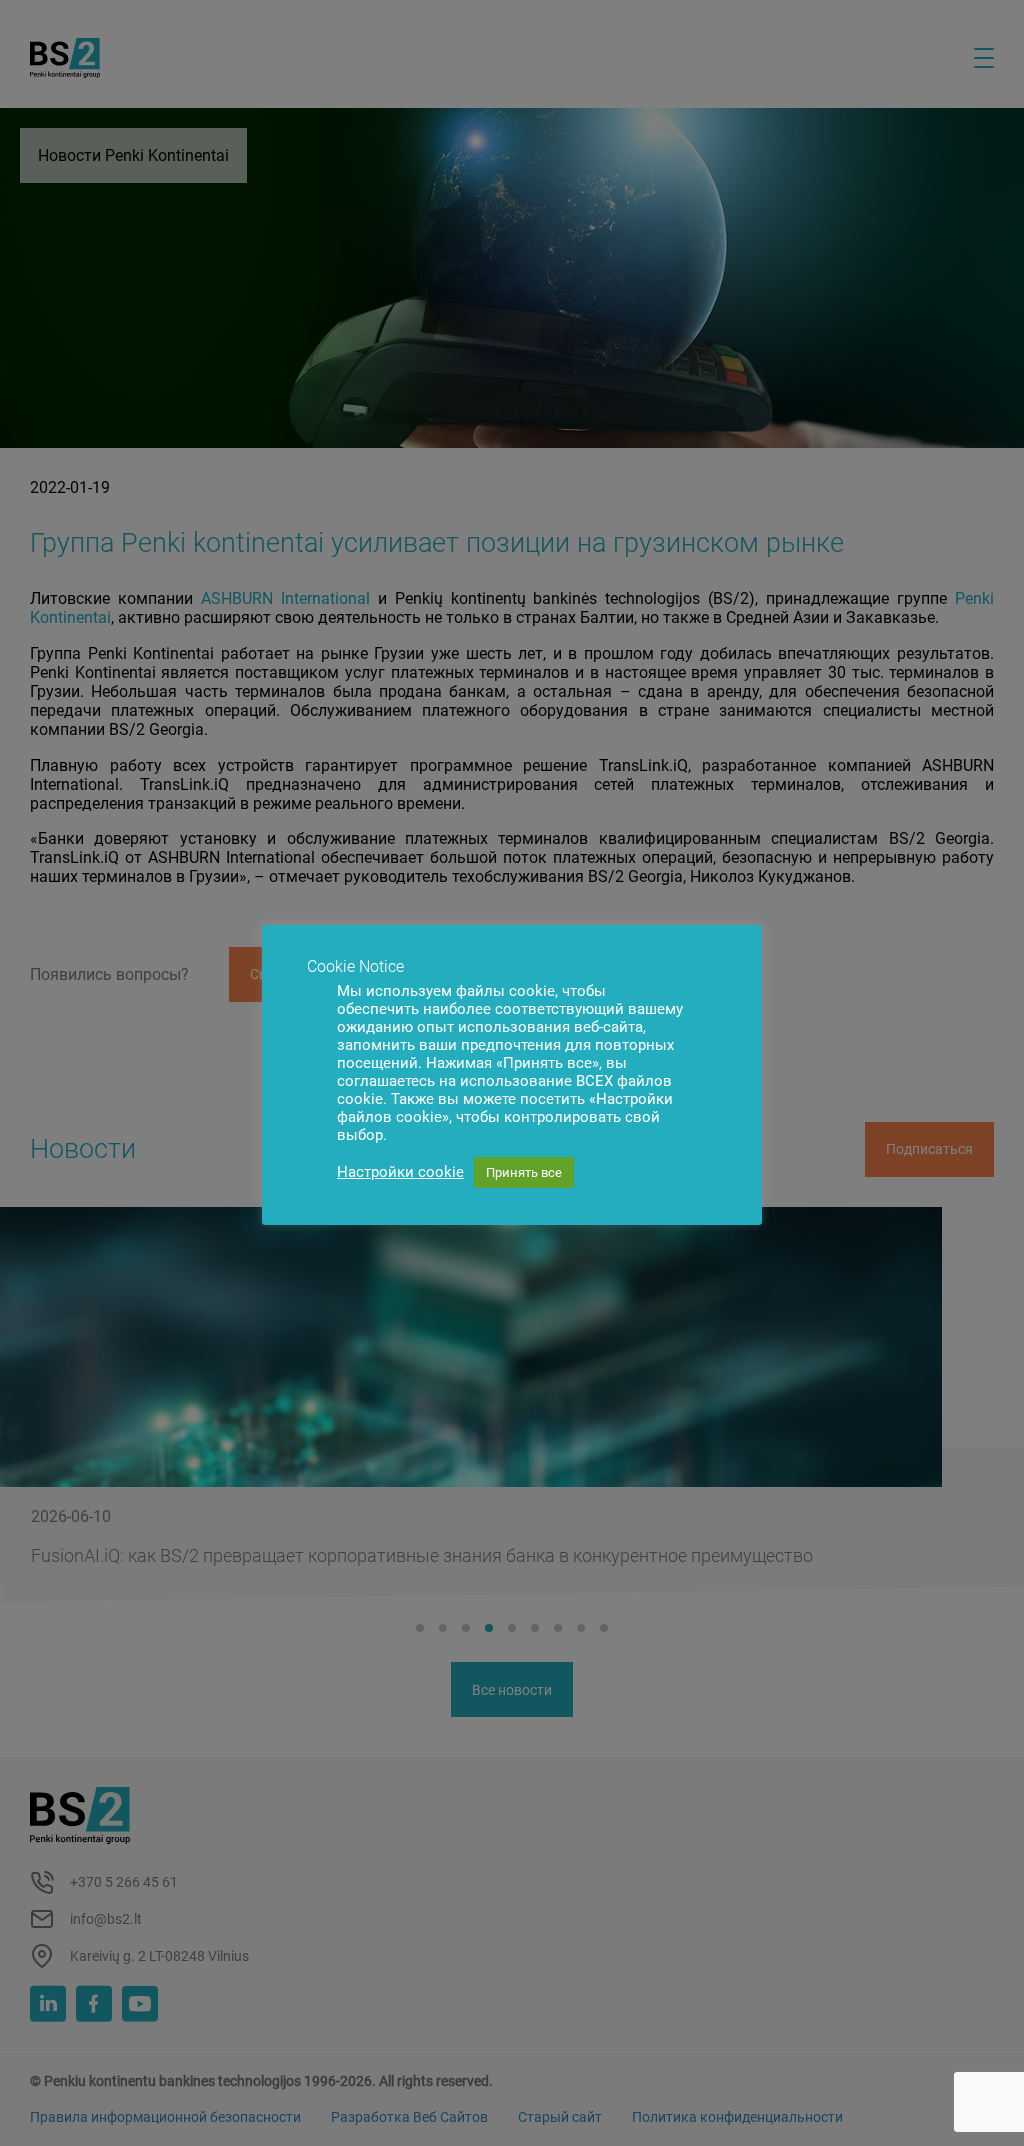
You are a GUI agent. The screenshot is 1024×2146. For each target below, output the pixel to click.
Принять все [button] (524, 1172)
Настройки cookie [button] (400, 1172)
